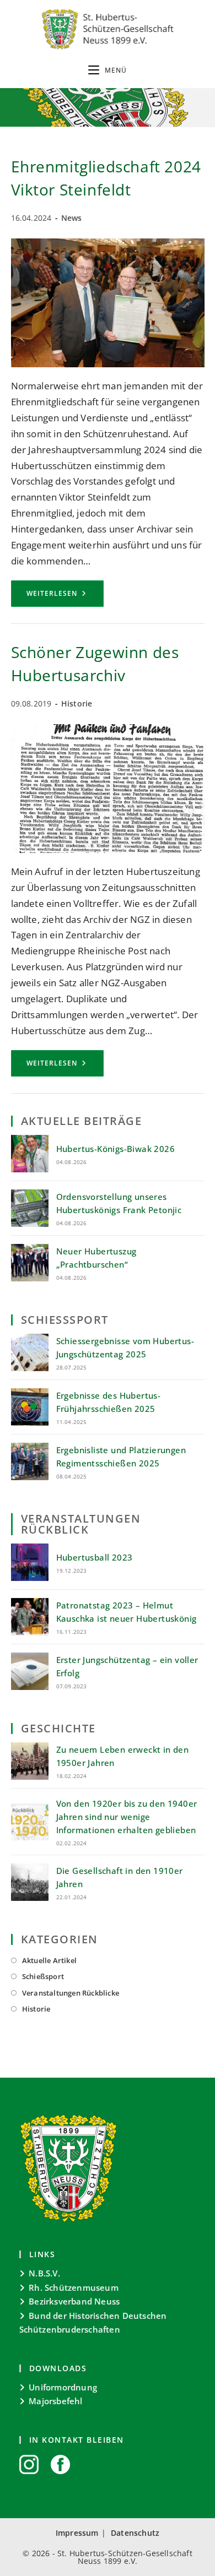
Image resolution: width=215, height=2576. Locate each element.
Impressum (77, 2533)
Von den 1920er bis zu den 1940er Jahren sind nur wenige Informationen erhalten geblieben (127, 1817)
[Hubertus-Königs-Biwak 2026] (30, 1154)
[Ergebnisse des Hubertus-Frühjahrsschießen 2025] (30, 1407)
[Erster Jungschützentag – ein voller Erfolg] (30, 1671)
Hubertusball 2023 (95, 1557)
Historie (77, 703)
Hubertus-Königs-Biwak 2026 (115, 1149)
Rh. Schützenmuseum (74, 2287)
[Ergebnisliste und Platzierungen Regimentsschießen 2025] (30, 1461)
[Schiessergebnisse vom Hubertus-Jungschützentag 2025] (30, 1352)
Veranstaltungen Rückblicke (71, 1993)
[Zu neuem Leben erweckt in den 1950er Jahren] (30, 1761)
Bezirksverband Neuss (74, 2301)
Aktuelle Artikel (49, 1960)
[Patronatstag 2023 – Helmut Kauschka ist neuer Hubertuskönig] (30, 1617)
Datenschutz (135, 2533)
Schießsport (43, 1976)
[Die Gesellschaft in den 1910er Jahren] (30, 1882)
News (72, 218)
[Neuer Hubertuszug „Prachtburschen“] (30, 1263)
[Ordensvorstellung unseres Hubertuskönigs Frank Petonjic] (30, 1208)
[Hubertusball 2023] (30, 1562)
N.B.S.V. (44, 2273)
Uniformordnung (63, 2387)
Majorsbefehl (55, 2401)
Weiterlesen (65, 597)
